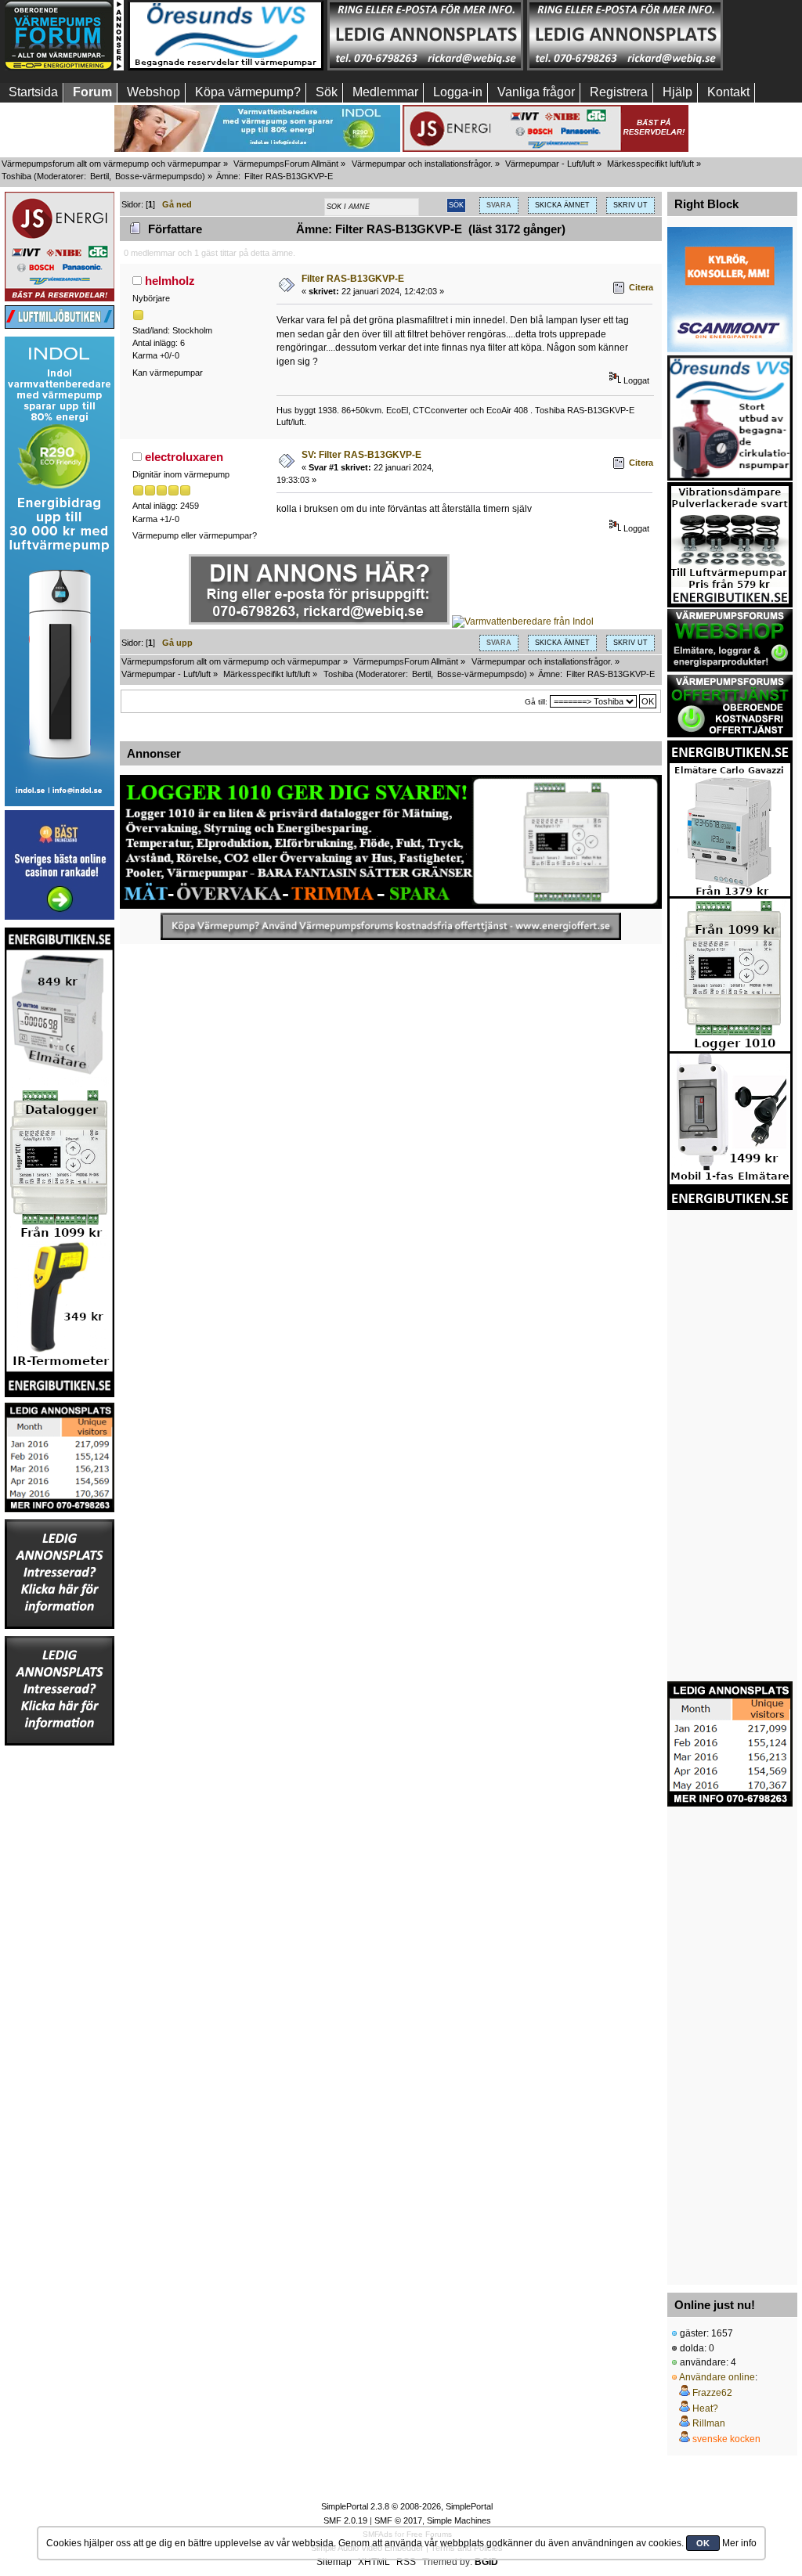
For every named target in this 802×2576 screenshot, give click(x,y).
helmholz (170, 281)
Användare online (717, 2377)
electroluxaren (184, 457)
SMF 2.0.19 (345, 2520)
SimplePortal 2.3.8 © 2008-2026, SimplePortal (407, 2506)
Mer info (739, 2543)
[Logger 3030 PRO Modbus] (391, 842)
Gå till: (536, 702)
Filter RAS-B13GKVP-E (353, 279)
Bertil (99, 176)
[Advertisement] (60, 1982)
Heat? (705, 2408)
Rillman (709, 2423)
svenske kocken (726, 2439)
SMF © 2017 (398, 2520)
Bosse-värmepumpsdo (159, 176)
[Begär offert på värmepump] (391, 926)
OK (703, 2543)
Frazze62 (712, 2393)
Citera (641, 287)
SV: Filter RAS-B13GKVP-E (361, 455)
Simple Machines (459, 2520)
